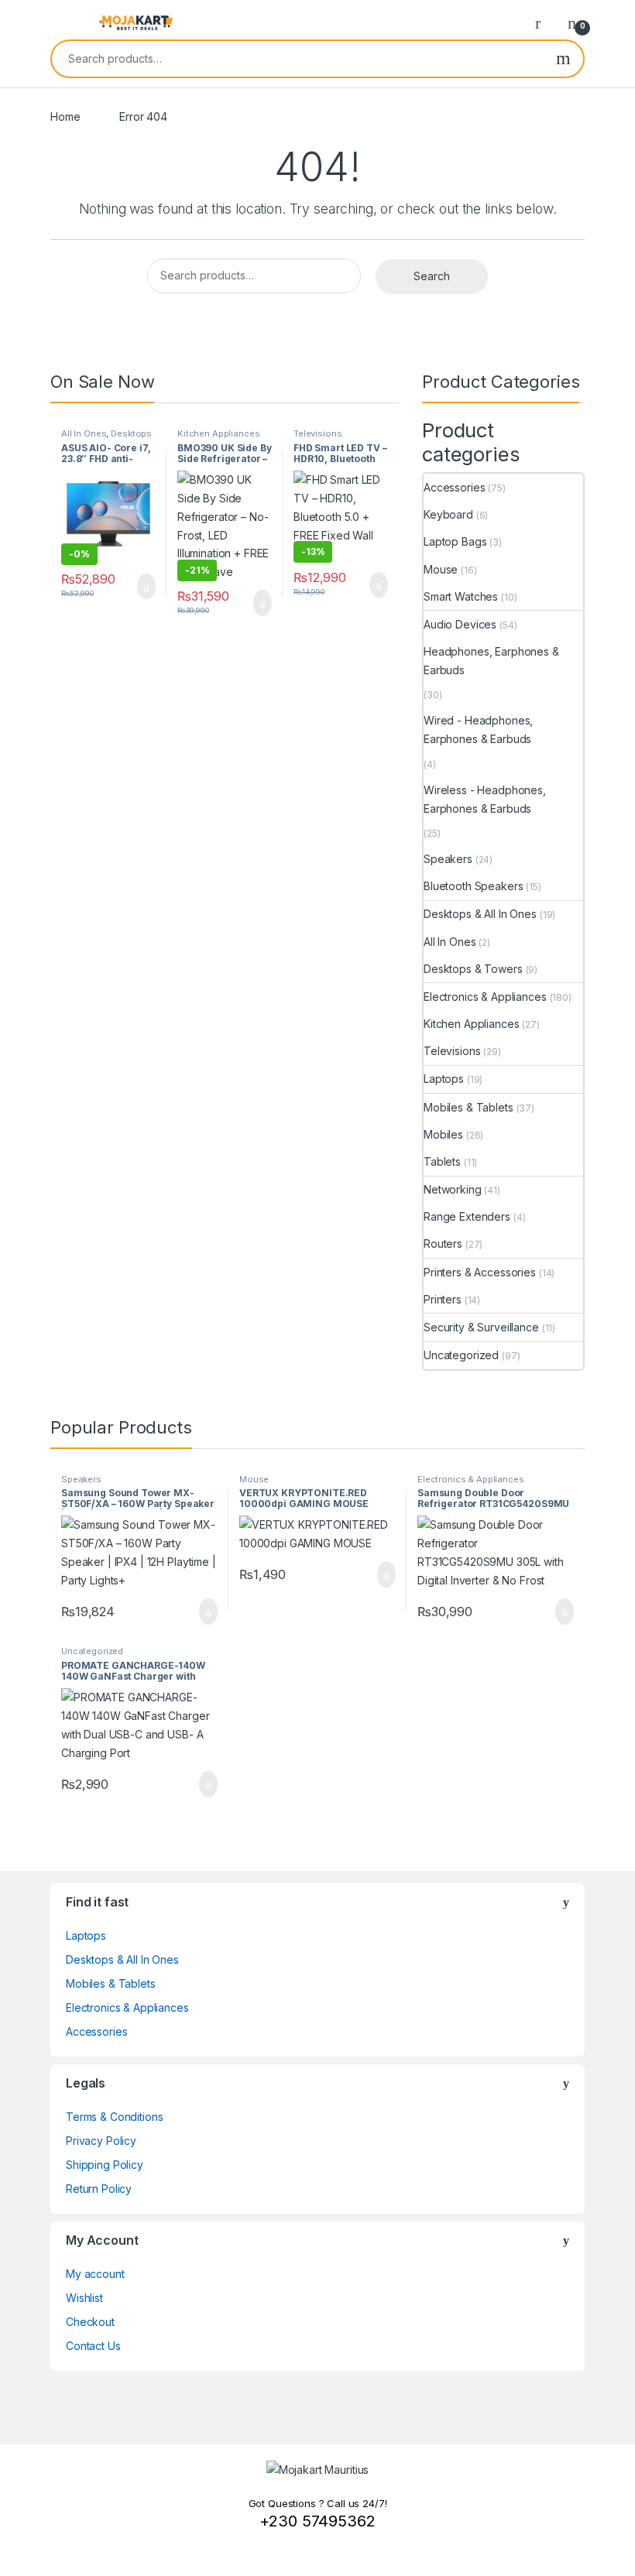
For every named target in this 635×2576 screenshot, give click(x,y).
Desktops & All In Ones (106, 438)
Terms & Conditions (114, 2117)
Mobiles (443, 1134)
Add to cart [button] (145, 587)
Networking (453, 1189)
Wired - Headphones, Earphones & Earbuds (478, 730)
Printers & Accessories (480, 1272)
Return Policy (99, 2189)
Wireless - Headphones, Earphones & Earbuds (485, 799)
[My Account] (544, 22)
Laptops (444, 1079)
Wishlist (84, 2298)
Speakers (448, 859)
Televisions (317, 433)
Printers (443, 1299)
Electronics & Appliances (485, 997)
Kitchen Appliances (218, 433)
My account (95, 2274)
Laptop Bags (455, 541)
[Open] (63, 22)
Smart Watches (461, 596)
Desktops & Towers (473, 969)
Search (563, 59)
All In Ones (84, 433)
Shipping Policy (105, 2165)
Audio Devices (460, 624)
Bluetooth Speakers (473, 886)
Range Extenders (467, 1216)
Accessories (454, 487)
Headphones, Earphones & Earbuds (491, 661)
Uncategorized (461, 1355)
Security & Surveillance (481, 1327)
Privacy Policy (101, 2141)
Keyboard (448, 514)
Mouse (441, 569)
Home (65, 116)
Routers (443, 1243)
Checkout (90, 2322)
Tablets (442, 1161)
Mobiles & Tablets (469, 1107)
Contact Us (93, 2346)
